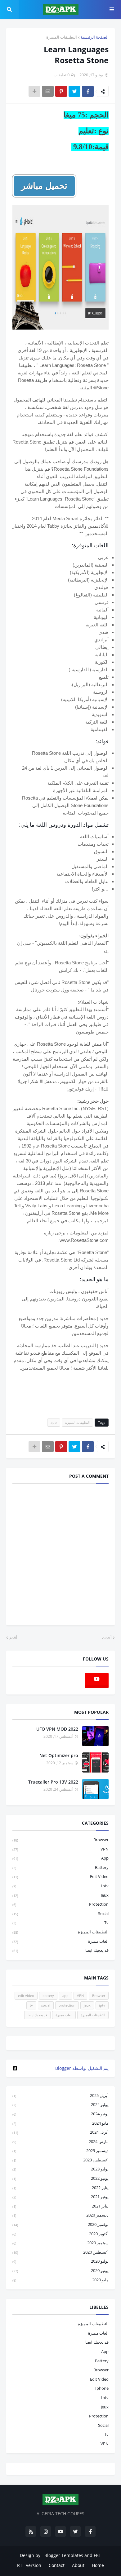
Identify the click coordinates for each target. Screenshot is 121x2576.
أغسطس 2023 (60, 2160)
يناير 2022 (60, 2188)
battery (60, 1867)
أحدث (107, 1637)
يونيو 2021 (60, 2197)
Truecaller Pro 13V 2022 (53, 1782)
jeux (60, 1895)
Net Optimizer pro (59, 1755)
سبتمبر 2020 (60, 2243)
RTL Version (29, 2565)
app (54, 1422)
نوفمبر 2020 (60, 2224)
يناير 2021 (60, 2206)
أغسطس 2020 (60, 2252)
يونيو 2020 (60, 2270)
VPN (60, 1849)
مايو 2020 (60, 2280)
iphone (102, 2388)
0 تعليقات (62, 75)
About (78, 2565)
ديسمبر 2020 (60, 2215)
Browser (60, 1840)
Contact (57, 2565)
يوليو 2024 (60, 2104)
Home (98, 2565)
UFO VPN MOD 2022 (57, 1729)
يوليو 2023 (60, 2169)
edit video (60, 1876)
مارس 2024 (60, 2141)
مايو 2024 (60, 2123)
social (60, 1913)
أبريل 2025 (60, 2095)
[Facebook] (88, 91)
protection (60, 1904)
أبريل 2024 (60, 2132)
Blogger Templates (64, 2555)
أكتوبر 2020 (60, 2234)
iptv (60, 1886)
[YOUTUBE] (60, 2043)
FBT (97, 2555)
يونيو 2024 (60, 2114)
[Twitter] (74, 91)
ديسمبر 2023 (60, 2151)
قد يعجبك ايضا (60, 1950)
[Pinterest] (61, 91)
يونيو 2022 (60, 2178)
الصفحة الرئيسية (95, 37)
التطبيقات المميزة (62, 37)
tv (60, 1922)
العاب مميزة (60, 1941)
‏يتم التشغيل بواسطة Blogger (82, 2068)
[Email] (48, 91)
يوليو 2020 (60, 2261)
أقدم (13, 1637)
